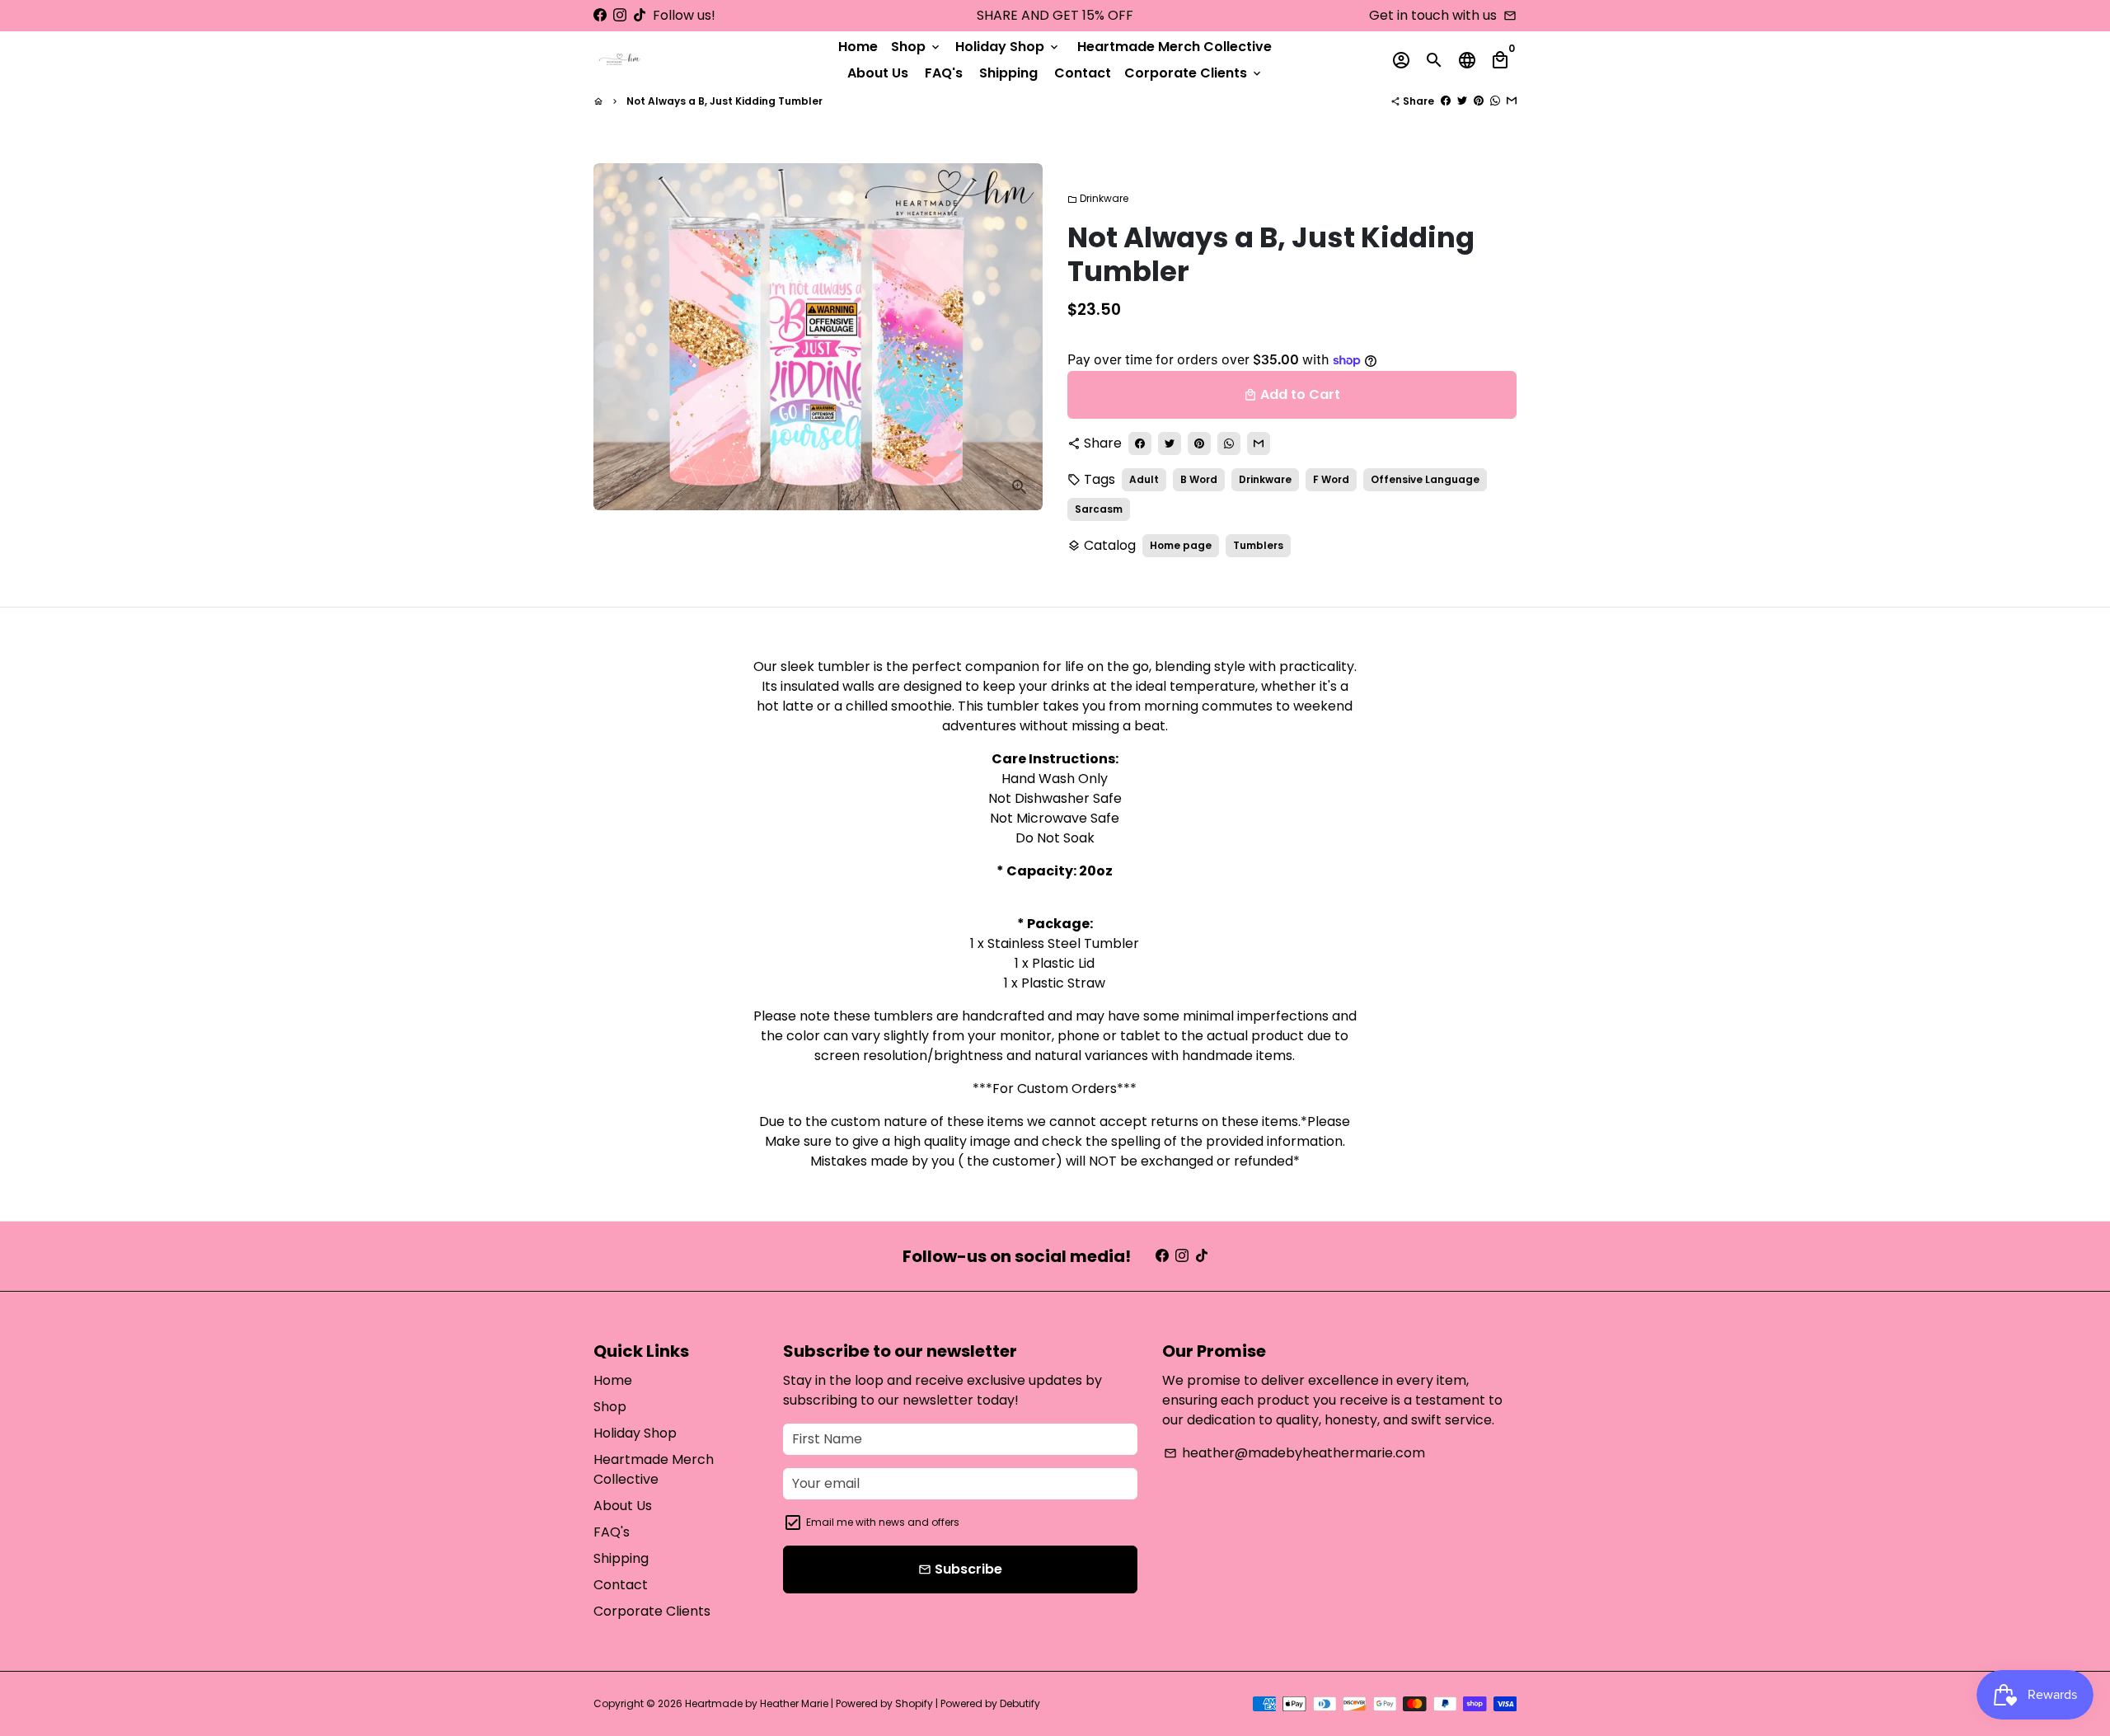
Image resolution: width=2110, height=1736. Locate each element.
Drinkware (1098, 198)
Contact (1083, 73)
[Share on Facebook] (1446, 101)
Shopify (914, 1703)
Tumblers (1258, 545)
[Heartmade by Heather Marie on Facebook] (600, 15)
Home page (1181, 545)
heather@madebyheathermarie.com (1294, 1453)
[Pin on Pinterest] (1479, 101)
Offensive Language (1425, 479)
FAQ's (944, 73)
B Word (1199, 479)
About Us (878, 73)
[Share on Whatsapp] (1495, 101)
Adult (1144, 479)
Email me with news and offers (883, 1522)
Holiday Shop (1008, 47)
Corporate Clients (1194, 73)
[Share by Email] (1512, 101)
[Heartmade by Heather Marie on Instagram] (620, 15)
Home (858, 47)
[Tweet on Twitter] (1462, 101)
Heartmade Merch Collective (1175, 47)
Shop (917, 47)
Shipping (1008, 73)
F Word (1331, 479)
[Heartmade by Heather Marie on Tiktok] (640, 15)
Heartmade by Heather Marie (757, 1703)
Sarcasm (1099, 509)
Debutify (1020, 1703)
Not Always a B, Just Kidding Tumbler (724, 101)
